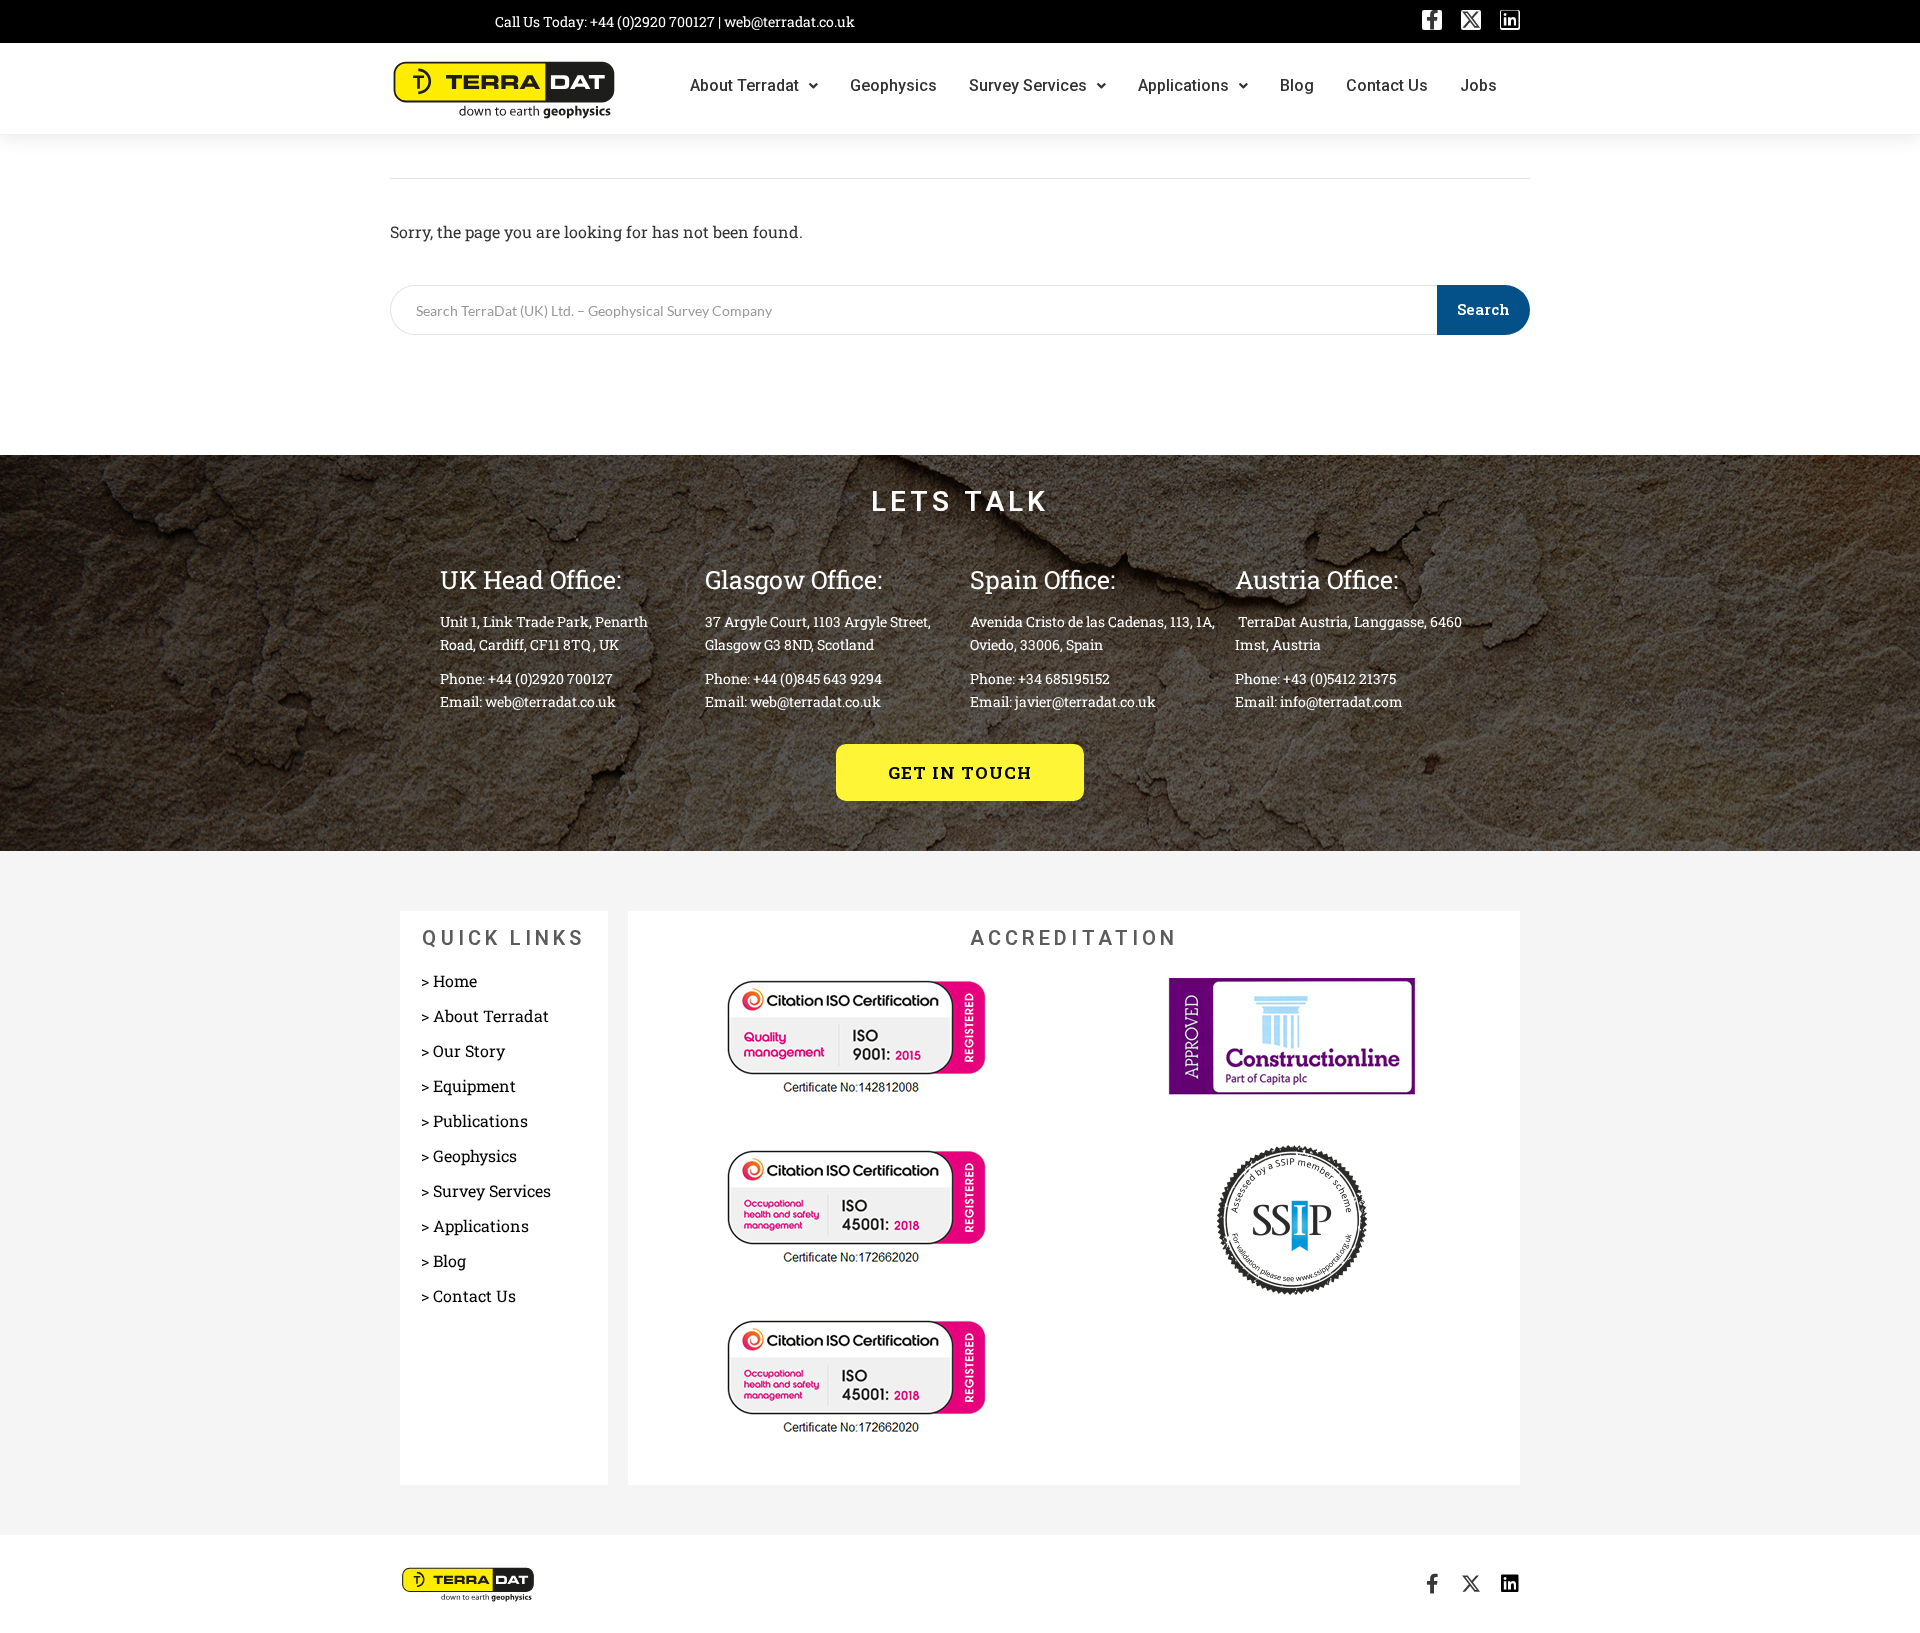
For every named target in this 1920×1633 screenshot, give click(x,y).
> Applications (475, 1225)
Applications (1183, 85)
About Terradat (744, 85)
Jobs (1478, 85)
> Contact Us (468, 1295)
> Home (449, 980)
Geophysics (893, 85)
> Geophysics (469, 1155)
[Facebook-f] (1432, 20)
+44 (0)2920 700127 (654, 21)
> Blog (443, 1260)
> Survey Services (486, 1190)
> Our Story (463, 1050)
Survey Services (1028, 85)
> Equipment (468, 1085)
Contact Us (1387, 85)
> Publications (474, 1120)
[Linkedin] (1510, 20)
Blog (1297, 85)
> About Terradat (485, 1015)
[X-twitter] (1471, 20)
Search (1483, 309)
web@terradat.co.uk (789, 21)
